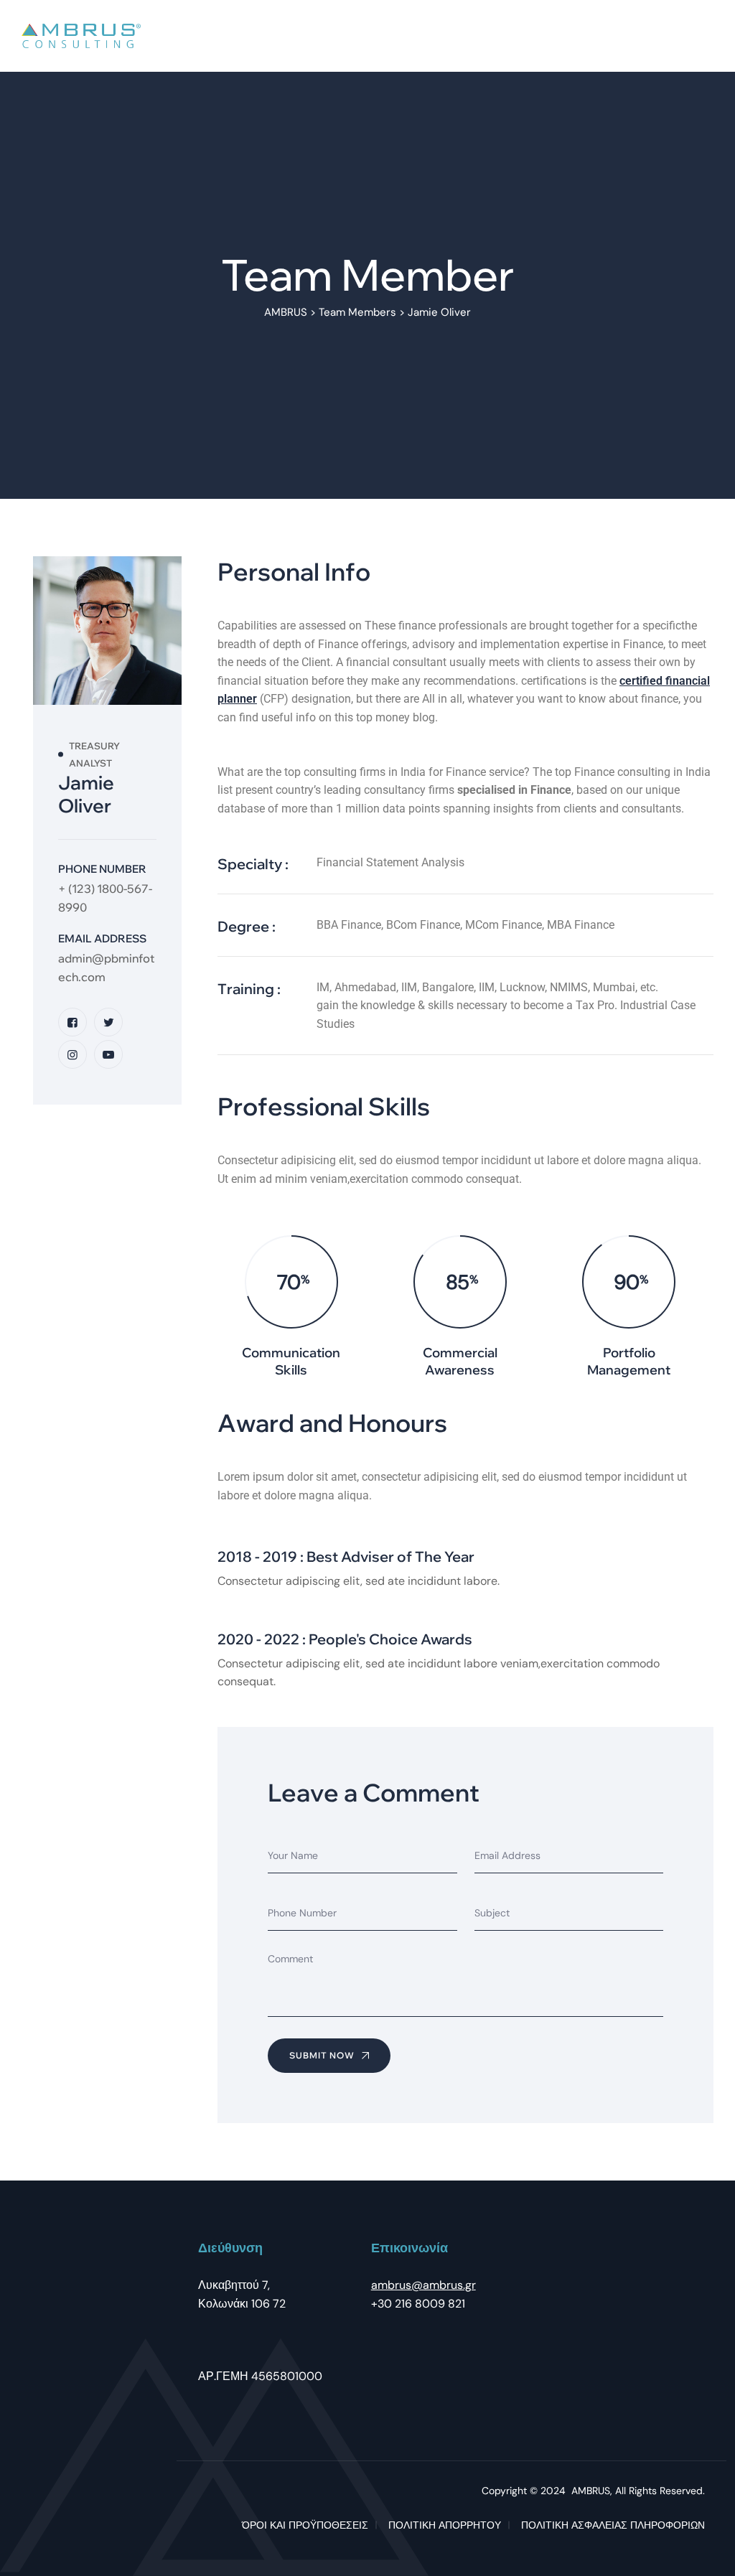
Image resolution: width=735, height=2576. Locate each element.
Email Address (102, 938)
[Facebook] (72, 1022)
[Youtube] (108, 1054)
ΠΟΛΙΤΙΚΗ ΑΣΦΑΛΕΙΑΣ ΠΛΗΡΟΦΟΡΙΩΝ (613, 2525)
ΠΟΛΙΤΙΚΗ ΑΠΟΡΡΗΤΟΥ (445, 2525)
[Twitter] (108, 1022)
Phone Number (102, 869)
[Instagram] (72, 1054)
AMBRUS (591, 2491)
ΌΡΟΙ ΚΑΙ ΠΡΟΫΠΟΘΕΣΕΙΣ (305, 2525)
